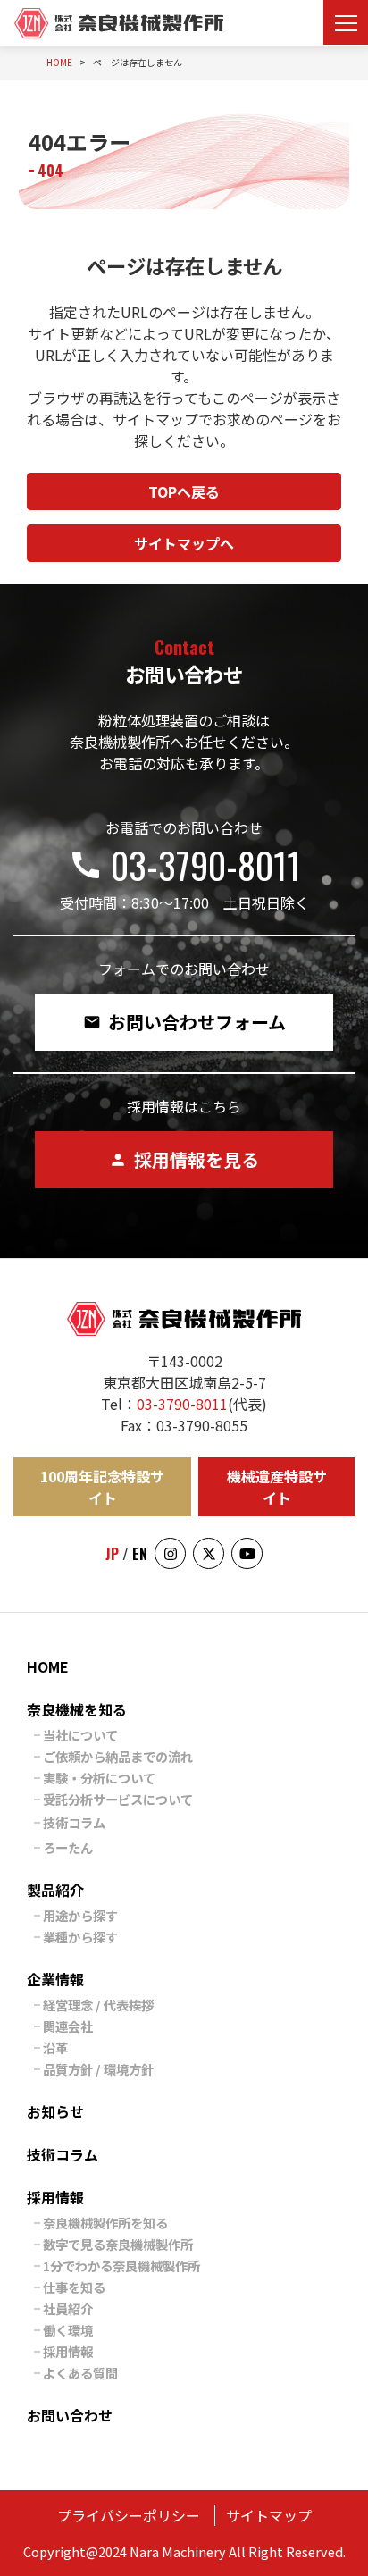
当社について (80, 1735)
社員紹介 (68, 2308)
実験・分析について (99, 1778)
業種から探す (80, 1937)
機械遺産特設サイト (277, 1487)
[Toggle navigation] (346, 22)
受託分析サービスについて (118, 1799)
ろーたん (68, 1847)
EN (140, 1554)
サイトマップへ (184, 543)
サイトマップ (269, 2515)
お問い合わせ (70, 2415)
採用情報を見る (184, 1159)
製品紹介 (55, 1890)
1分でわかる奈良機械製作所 (121, 2266)
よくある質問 (80, 2373)
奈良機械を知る (77, 1709)
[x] (209, 1553)
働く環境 (68, 2330)
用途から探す (80, 1915)
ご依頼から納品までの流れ (118, 1756)
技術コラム (74, 1822)
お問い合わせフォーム (184, 1022)
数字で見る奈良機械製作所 (118, 2244)
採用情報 (55, 2197)
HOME (48, 1666)
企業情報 (55, 1979)
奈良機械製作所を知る (105, 2223)
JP (112, 1554)
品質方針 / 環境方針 (98, 2069)
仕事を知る (74, 2287)
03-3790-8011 (184, 865)
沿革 (55, 2047)
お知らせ (55, 2111)
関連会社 (68, 2026)
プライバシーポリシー (129, 2515)
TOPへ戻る (184, 491)
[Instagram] (170, 1553)
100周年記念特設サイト (102, 1487)
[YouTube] (247, 1553)
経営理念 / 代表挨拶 (98, 2005)
